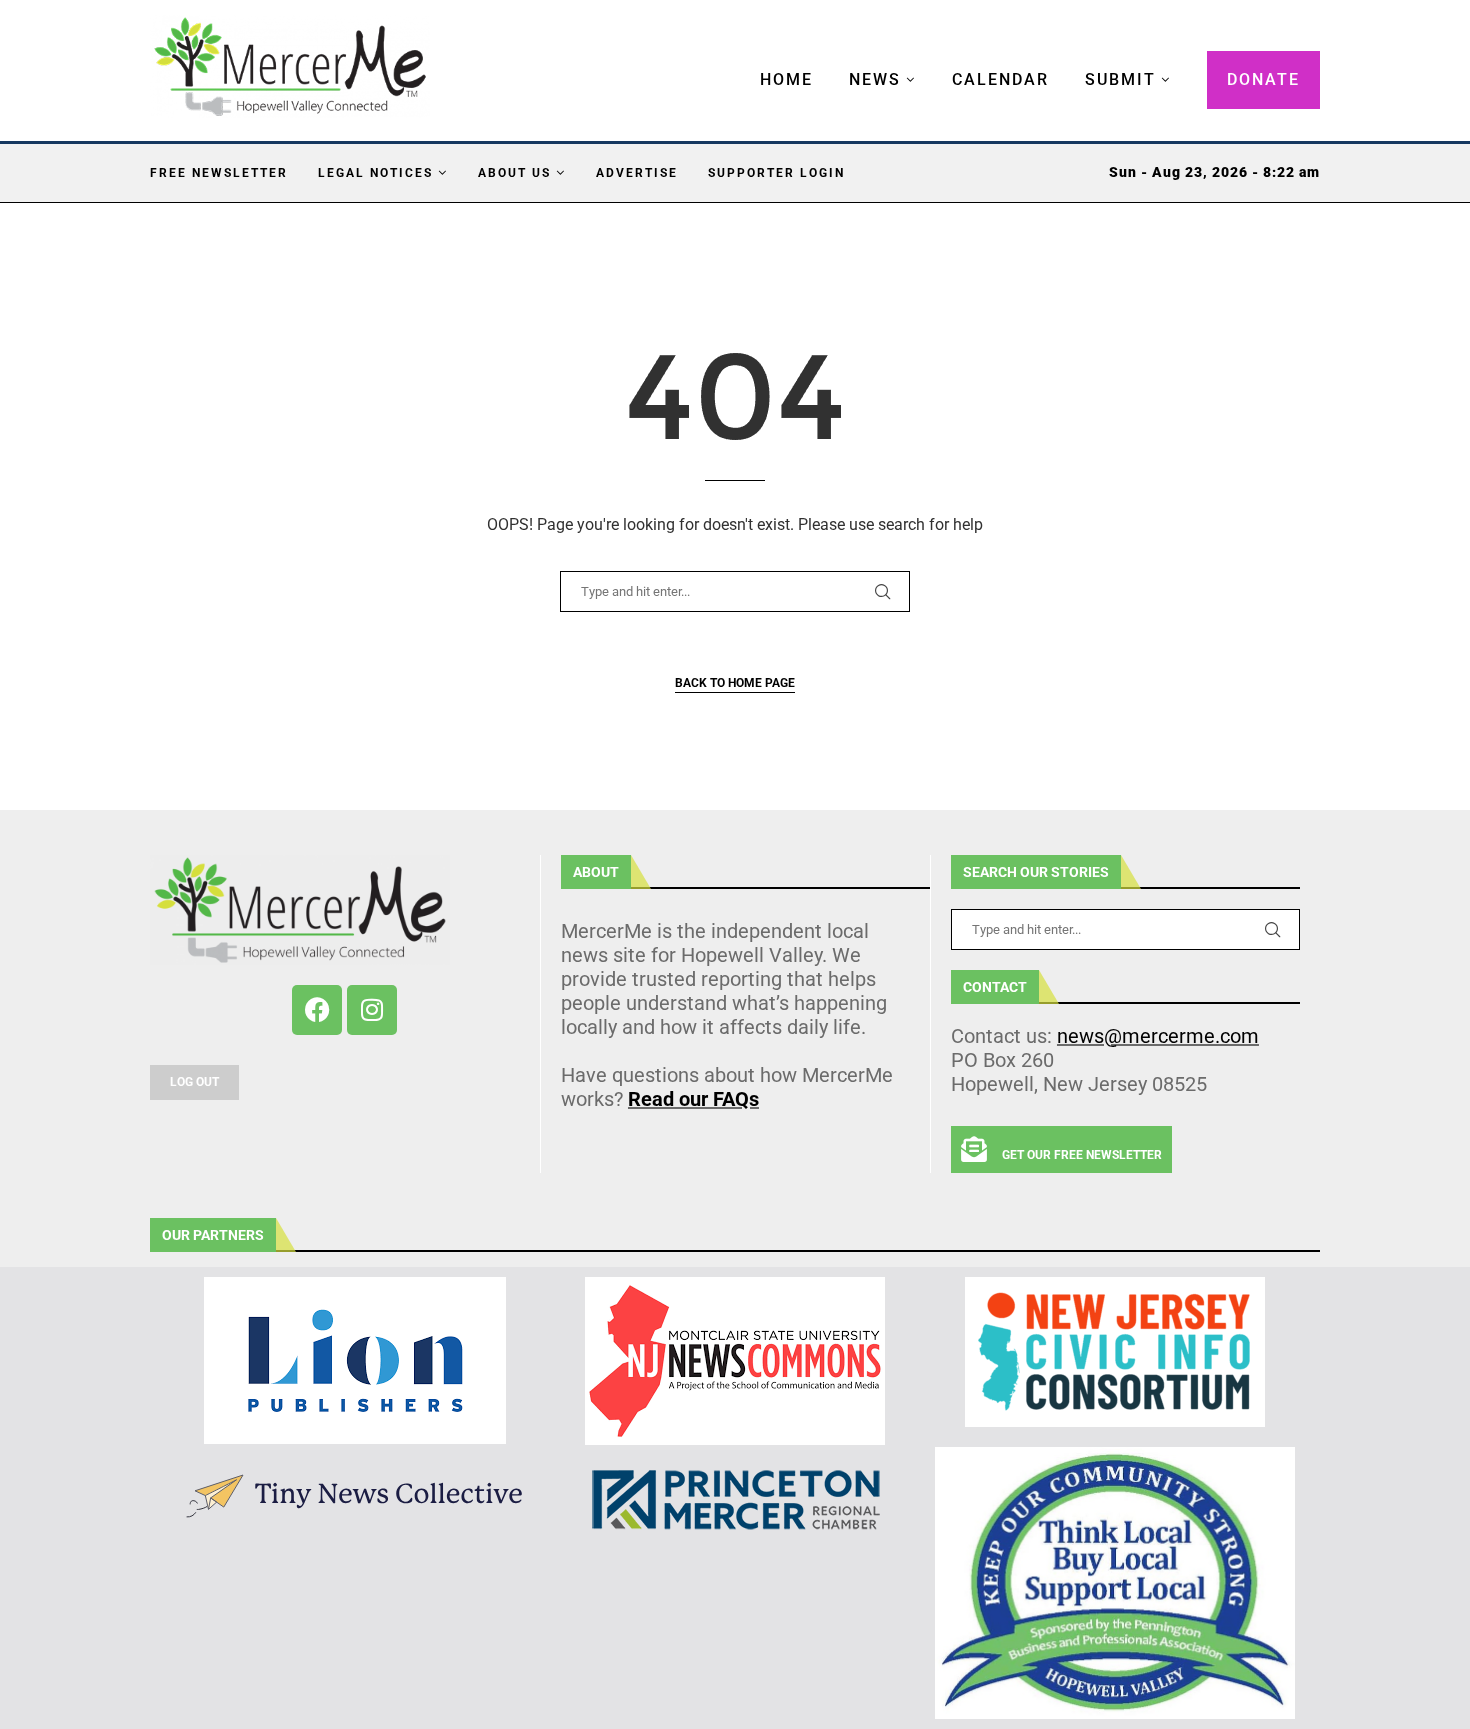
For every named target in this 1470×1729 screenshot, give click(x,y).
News (875, 79)
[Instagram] (372, 1010)
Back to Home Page (735, 683)
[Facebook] (317, 1010)
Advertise (637, 173)
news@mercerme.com (1158, 1036)
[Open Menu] (739, 60)
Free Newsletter (219, 173)
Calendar (1000, 79)
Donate (1263, 79)
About (596, 872)
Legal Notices (375, 173)
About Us (514, 173)
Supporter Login (776, 173)
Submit (1120, 79)
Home (786, 79)
